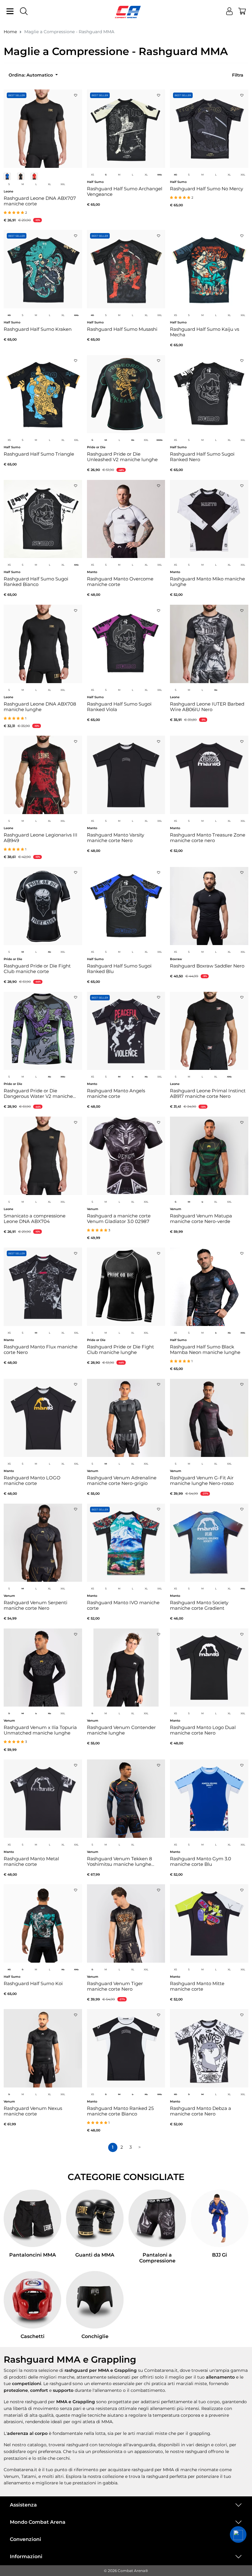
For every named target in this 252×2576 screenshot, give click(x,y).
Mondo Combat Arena (38, 2522)
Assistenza (23, 2505)
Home (10, 32)
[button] (238, 2534)
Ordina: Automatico (31, 75)
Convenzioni (26, 2539)
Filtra (238, 75)
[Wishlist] (76, 93)
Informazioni (26, 2556)
